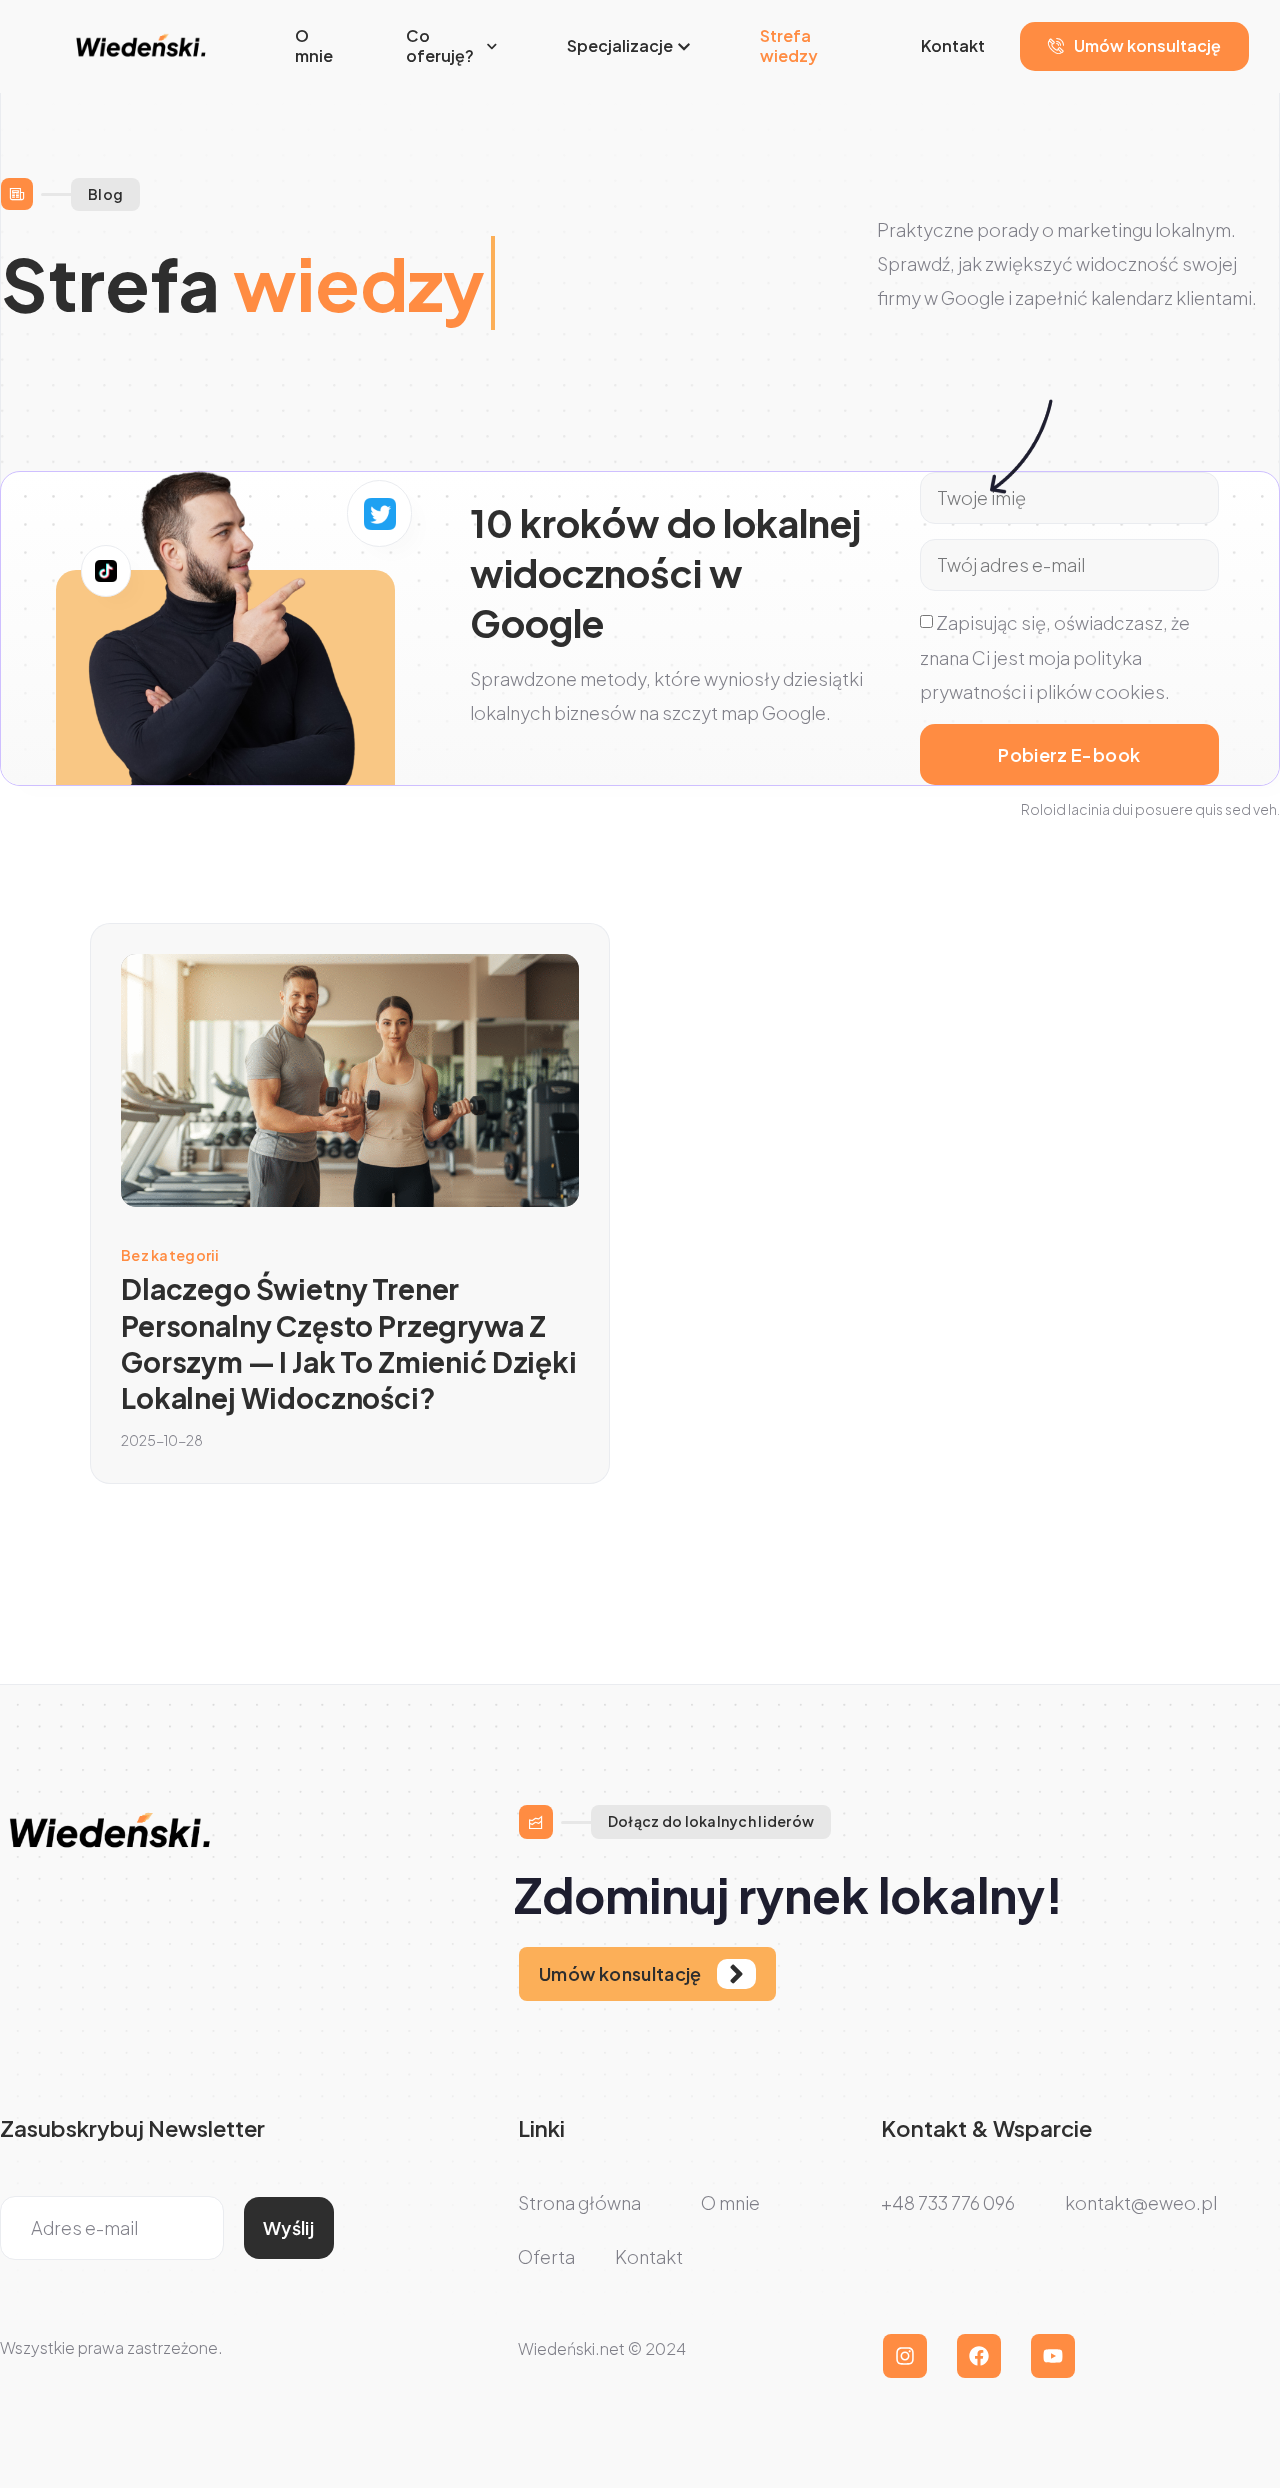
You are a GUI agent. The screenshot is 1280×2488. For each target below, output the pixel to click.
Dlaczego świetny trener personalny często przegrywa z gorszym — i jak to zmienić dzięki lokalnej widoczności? (349, 1343)
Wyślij (288, 2227)
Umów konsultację (1147, 45)
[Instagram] (905, 2356)
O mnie (314, 46)
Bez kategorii (170, 1255)
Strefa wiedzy (789, 46)
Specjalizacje (620, 45)
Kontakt (953, 45)
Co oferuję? (440, 46)
